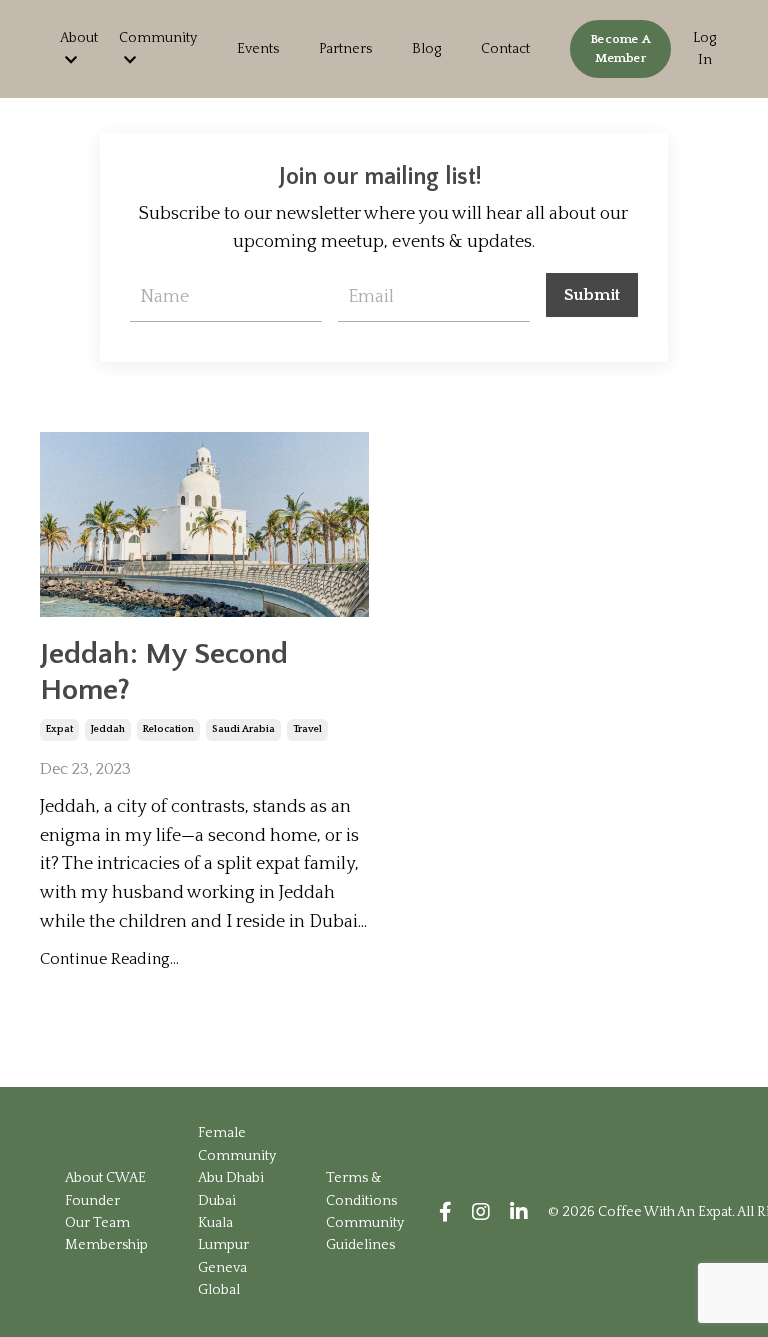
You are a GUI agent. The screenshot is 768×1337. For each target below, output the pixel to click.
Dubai (217, 1201)
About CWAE (105, 1178)
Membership (106, 1245)
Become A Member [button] (620, 48)
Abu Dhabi (231, 1178)
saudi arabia (243, 729)
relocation (168, 729)
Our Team (97, 1223)
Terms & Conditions (361, 1189)
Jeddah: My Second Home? (164, 672)
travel (307, 729)
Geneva (222, 1268)
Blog (426, 49)
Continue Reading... (109, 959)
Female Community (237, 1144)
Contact (505, 49)
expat (59, 729)
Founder (92, 1201)
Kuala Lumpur (223, 1234)
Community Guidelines (365, 1234)
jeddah (108, 729)
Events (258, 49)
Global (219, 1290)
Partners (345, 49)
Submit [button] (592, 295)
